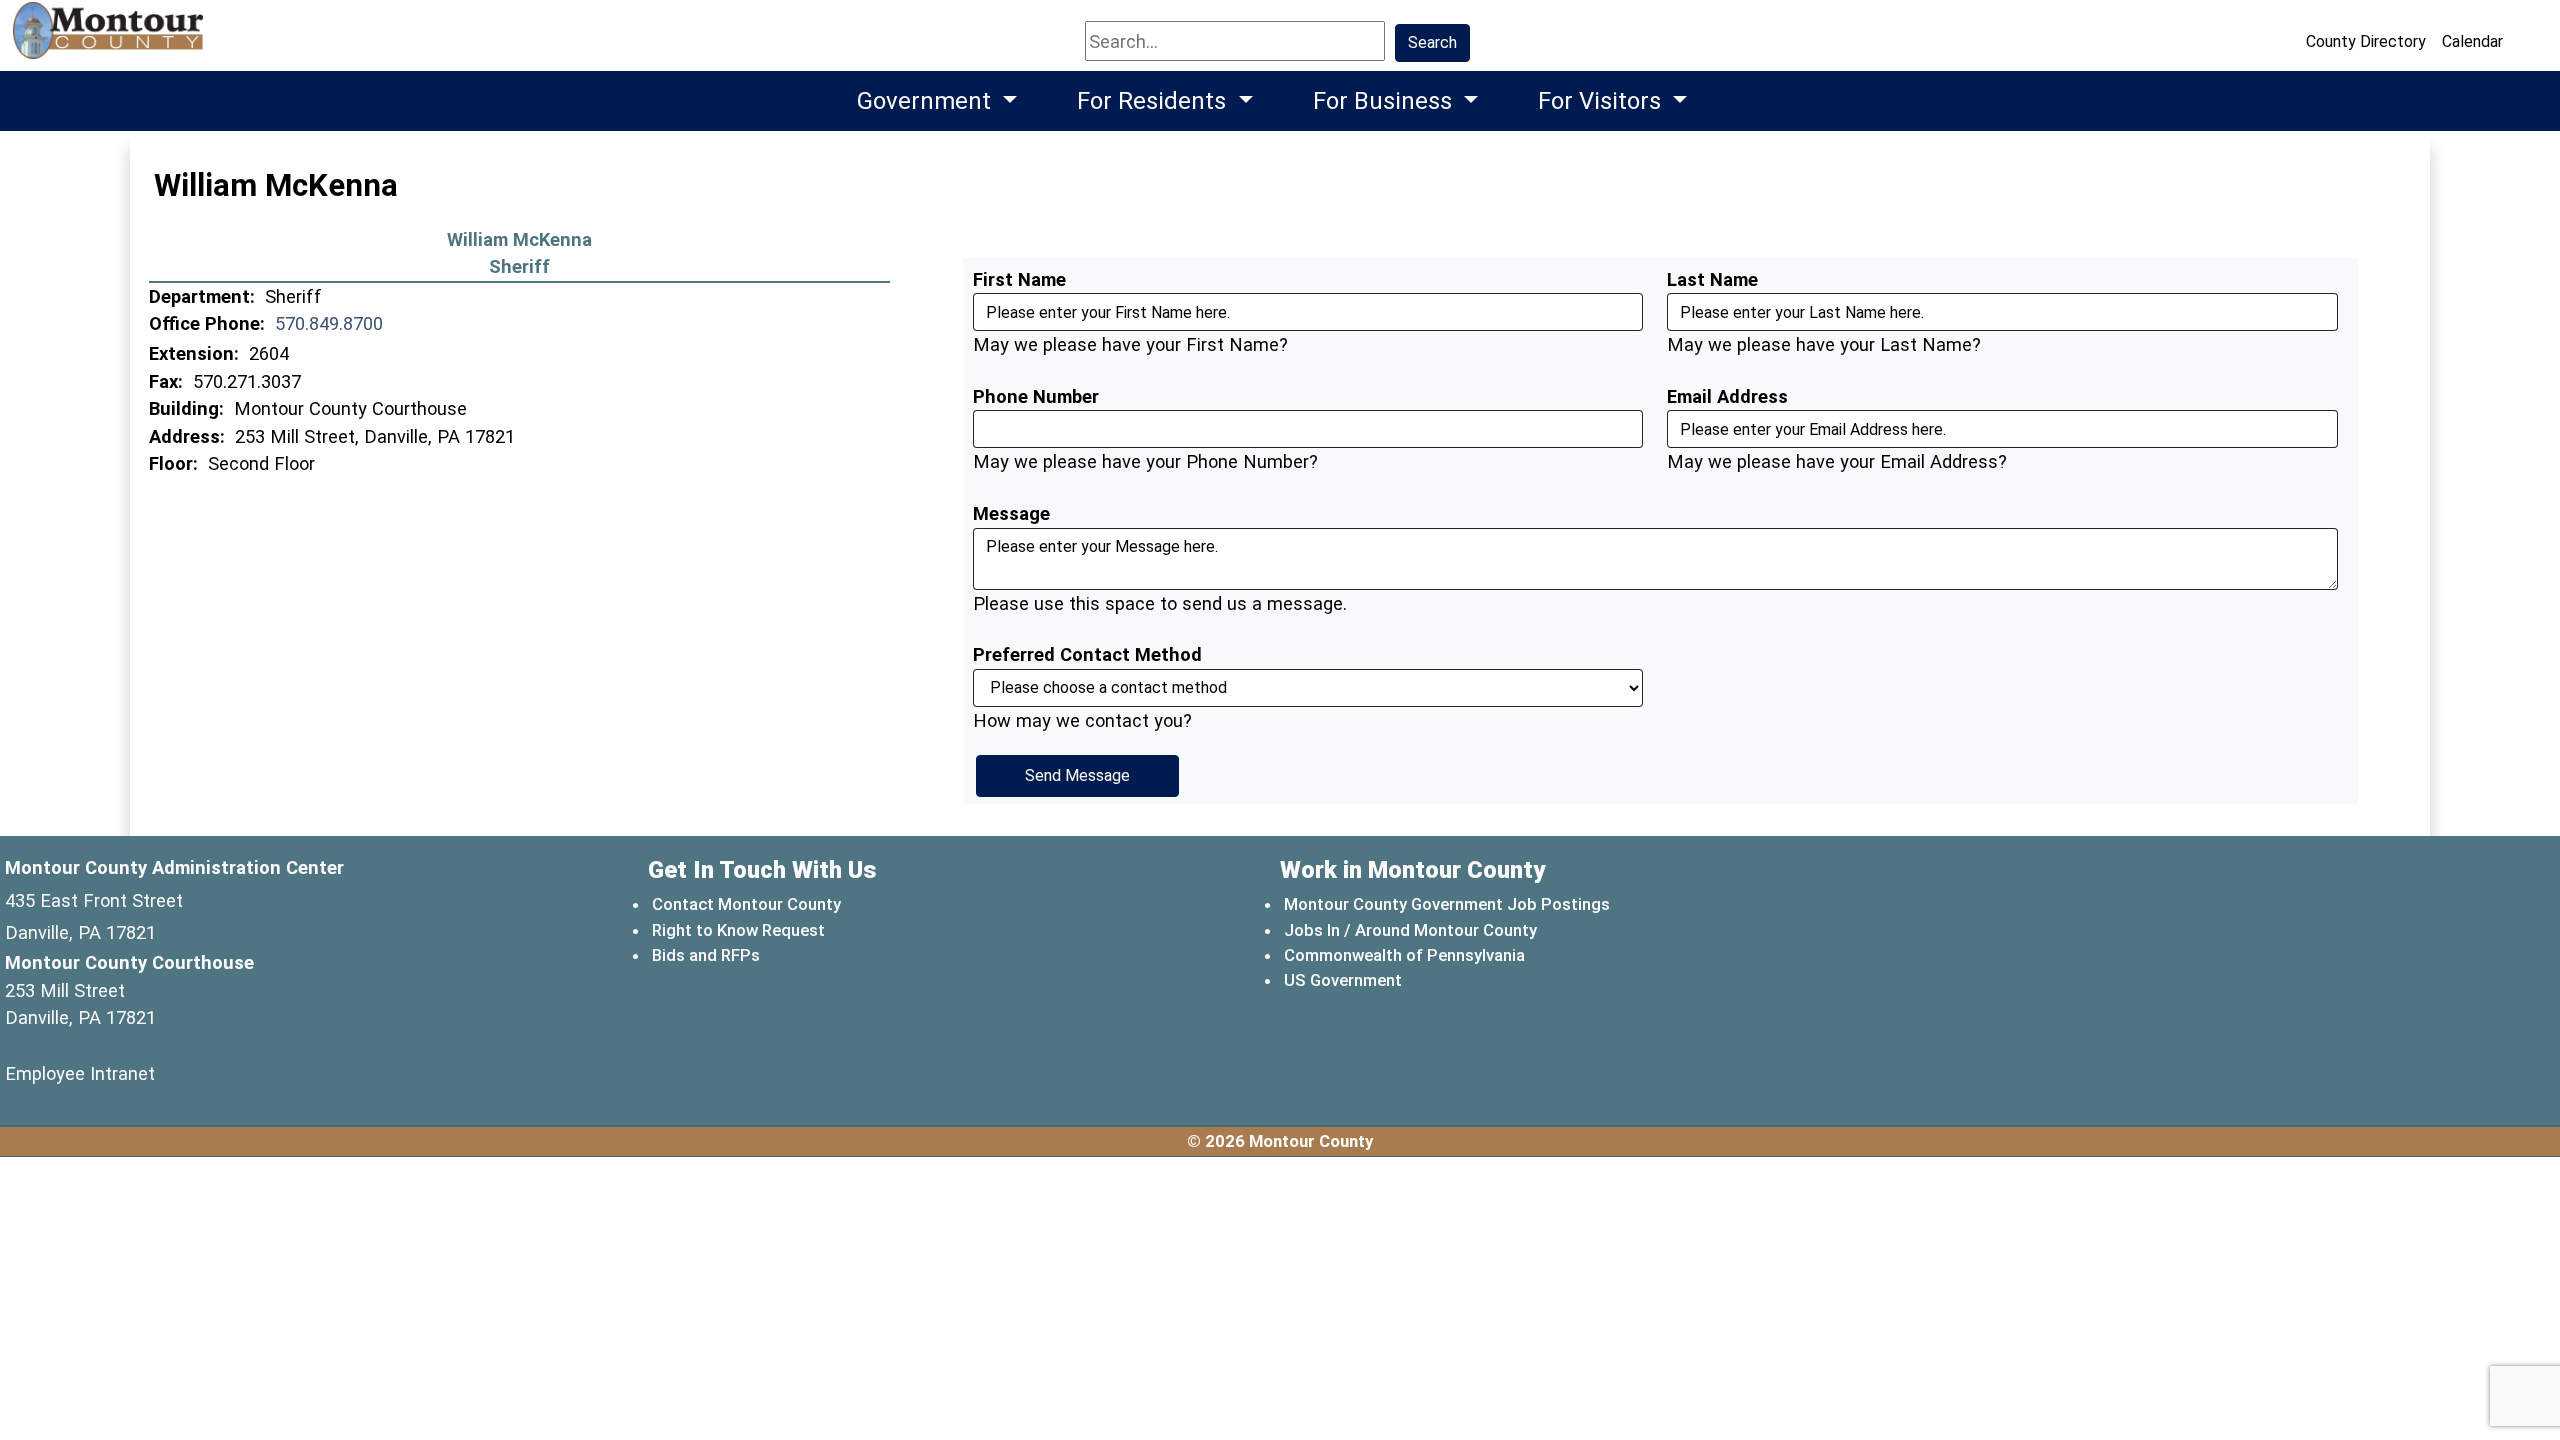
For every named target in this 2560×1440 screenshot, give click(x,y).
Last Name (1712, 279)
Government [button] (927, 101)
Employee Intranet (80, 1073)
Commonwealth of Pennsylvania (1405, 954)
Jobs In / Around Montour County (1410, 930)
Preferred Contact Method (1087, 654)
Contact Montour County (746, 904)
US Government (1344, 979)
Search (1432, 42)
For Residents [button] (1154, 101)
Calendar (2472, 41)
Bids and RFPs (706, 955)
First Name (1019, 279)
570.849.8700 (329, 323)
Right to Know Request (738, 930)
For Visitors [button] (1602, 101)
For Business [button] (1385, 101)
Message (1011, 513)
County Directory (2366, 41)
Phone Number (1036, 396)
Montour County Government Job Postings (1447, 904)
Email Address (1727, 396)
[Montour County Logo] (110, 39)
